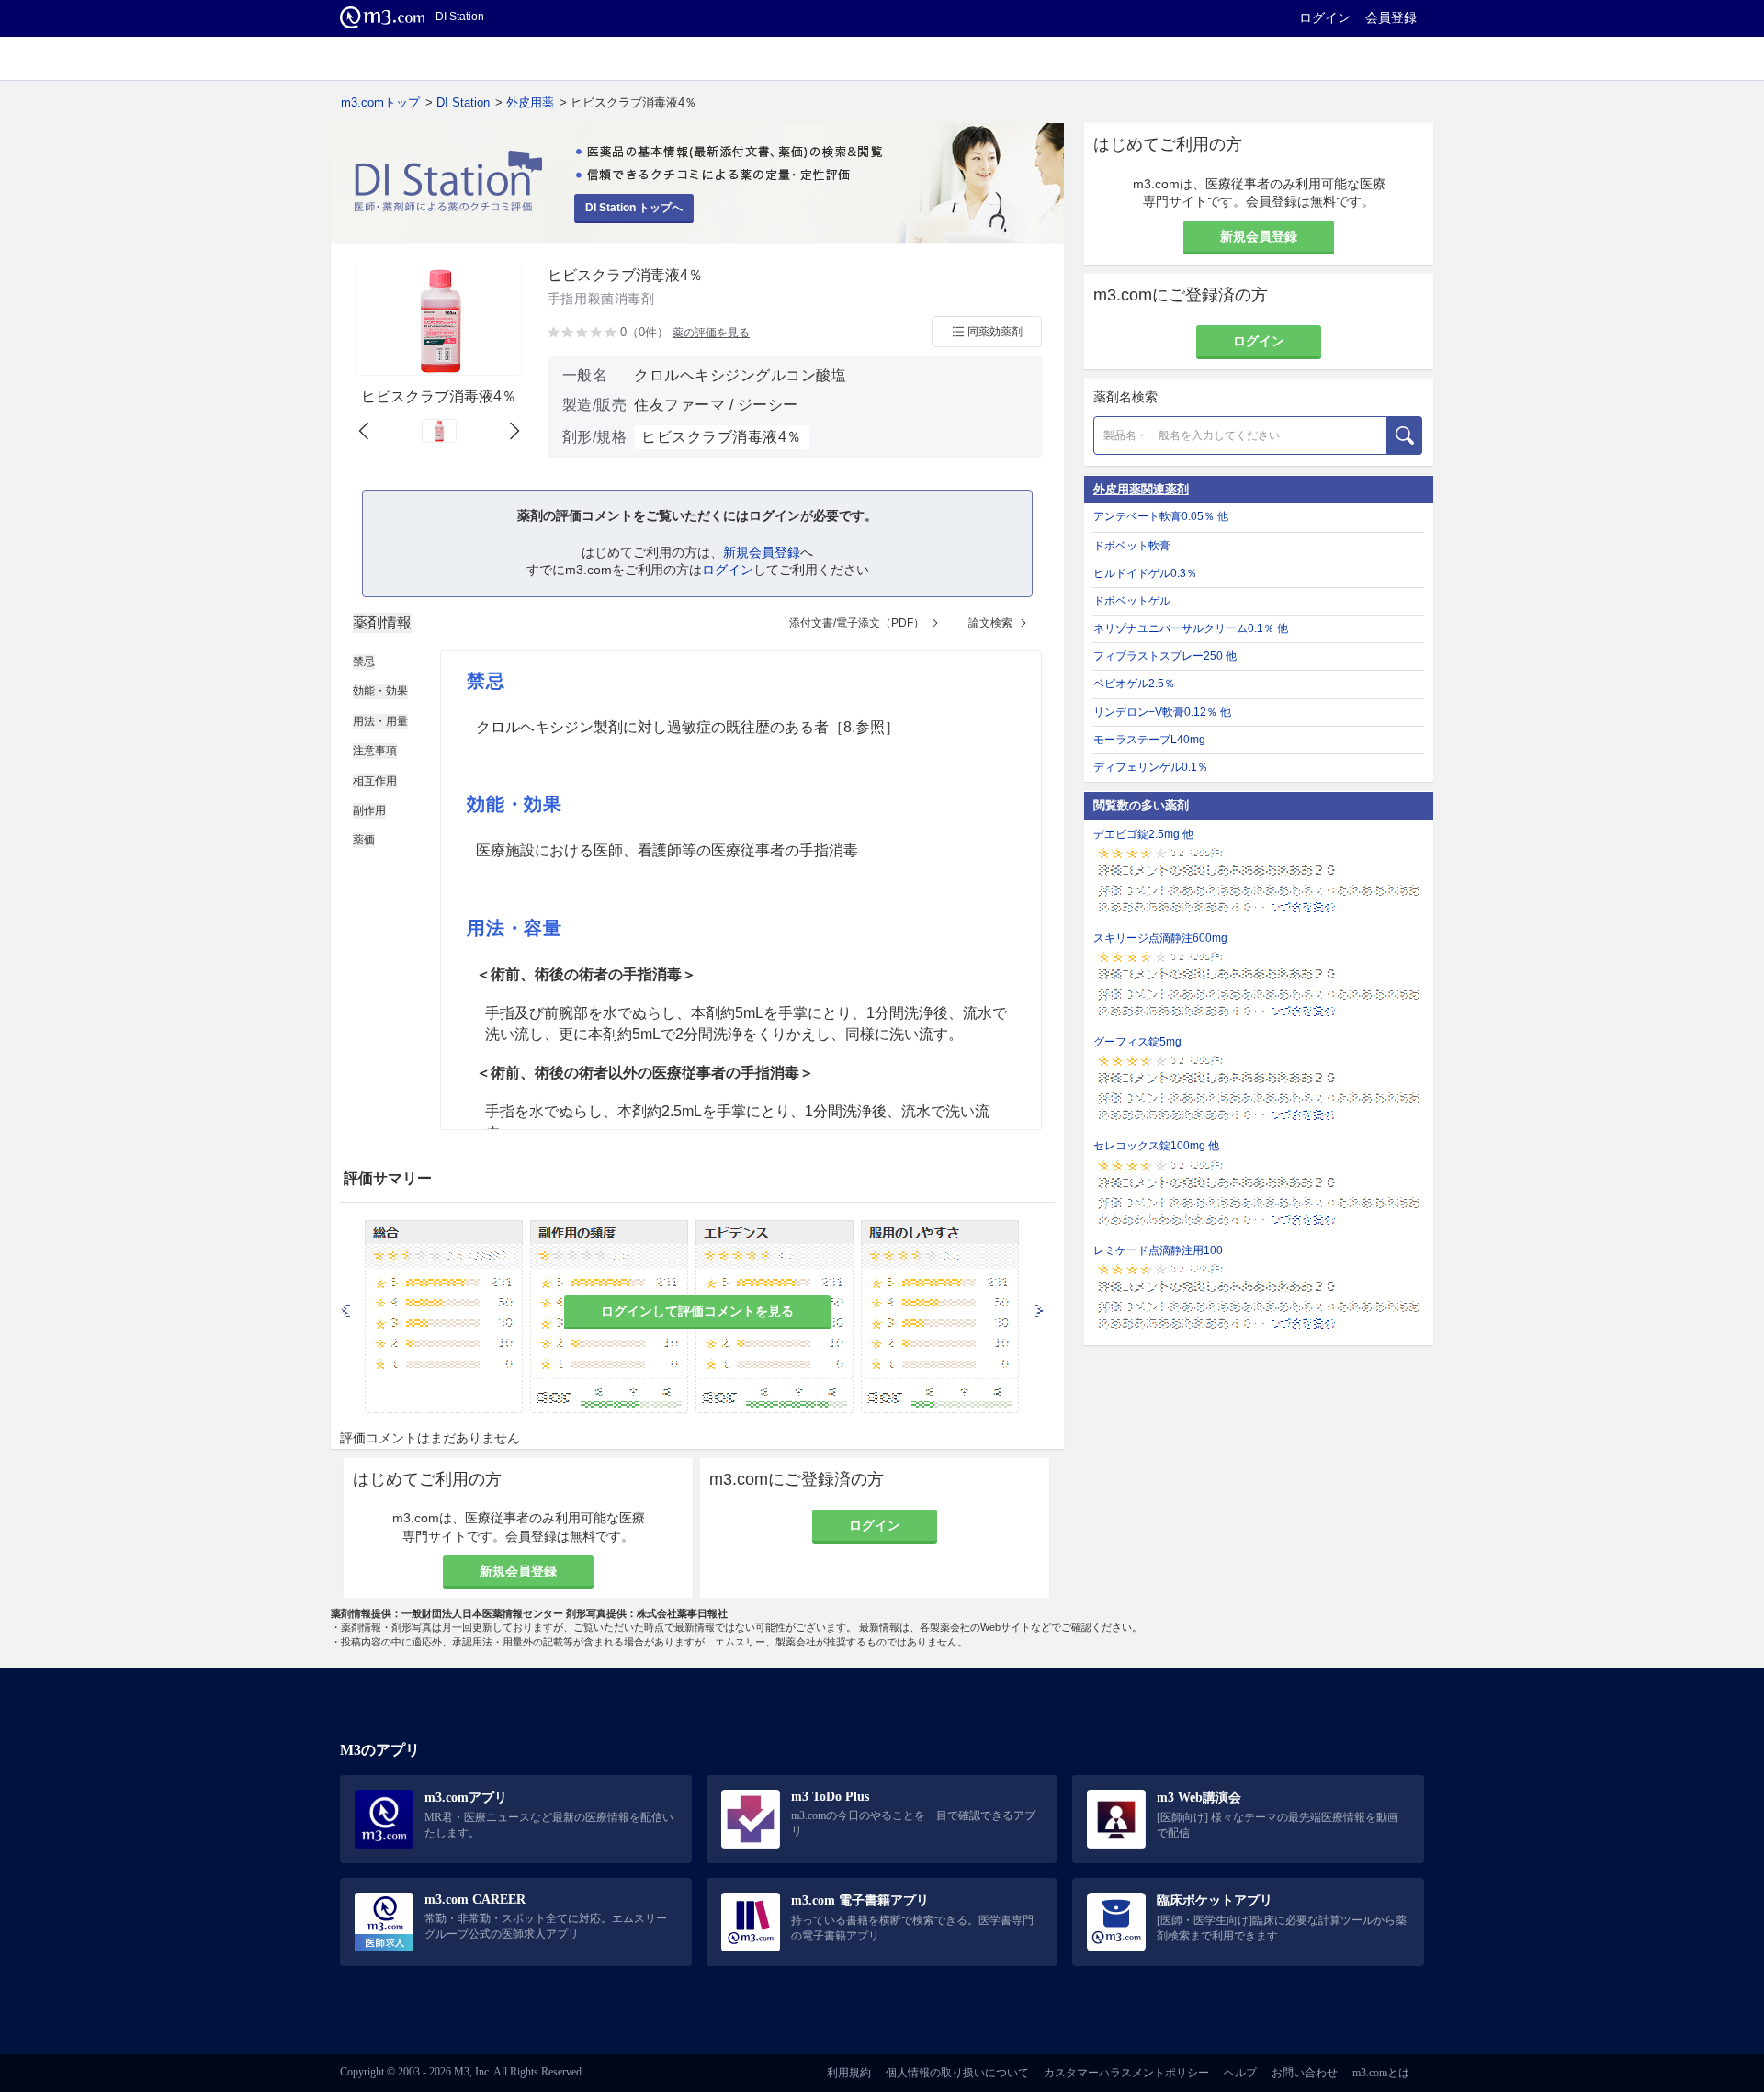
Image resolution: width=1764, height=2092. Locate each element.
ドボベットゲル (1132, 601)
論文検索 (990, 623)
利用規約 (849, 2073)
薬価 (364, 840)
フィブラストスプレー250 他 (1165, 656)
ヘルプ (1240, 2073)
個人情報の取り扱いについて (957, 2073)
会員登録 (1391, 17)
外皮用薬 (530, 102)
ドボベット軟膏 (1132, 546)
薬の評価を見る (711, 333)
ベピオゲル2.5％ (1134, 684)
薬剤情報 (382, 622)
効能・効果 (380, 691)
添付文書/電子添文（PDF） (857, 623)
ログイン (1325, 17)
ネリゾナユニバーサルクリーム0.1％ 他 (1191, 628)
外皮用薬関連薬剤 (1141, 489)
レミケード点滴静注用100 (1158, 1250)
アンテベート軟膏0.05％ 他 (1161, 516)
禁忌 (364, 662)
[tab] (382, 623)
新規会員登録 (762, 552)
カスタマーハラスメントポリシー (1126, 2073)
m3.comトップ (380, 102)
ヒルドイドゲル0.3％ (1145, 573)
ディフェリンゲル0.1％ (1151, 767)
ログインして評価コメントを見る (697, 1311)
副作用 (369, 810)
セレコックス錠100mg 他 (1156, 1146)
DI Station (463, 102)
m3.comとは (1381, 2073)
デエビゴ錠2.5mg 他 (1143, 834)
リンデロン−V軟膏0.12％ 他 (1162, 712)
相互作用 (375, 781)
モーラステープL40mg (1149, 740)
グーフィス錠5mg (1137, 1042)
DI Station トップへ (634, 208)
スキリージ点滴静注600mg (1160, 938)
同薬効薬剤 (995, 332)
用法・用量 (380, 721)
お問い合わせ (1305, 2073)
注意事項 (375, 751)
